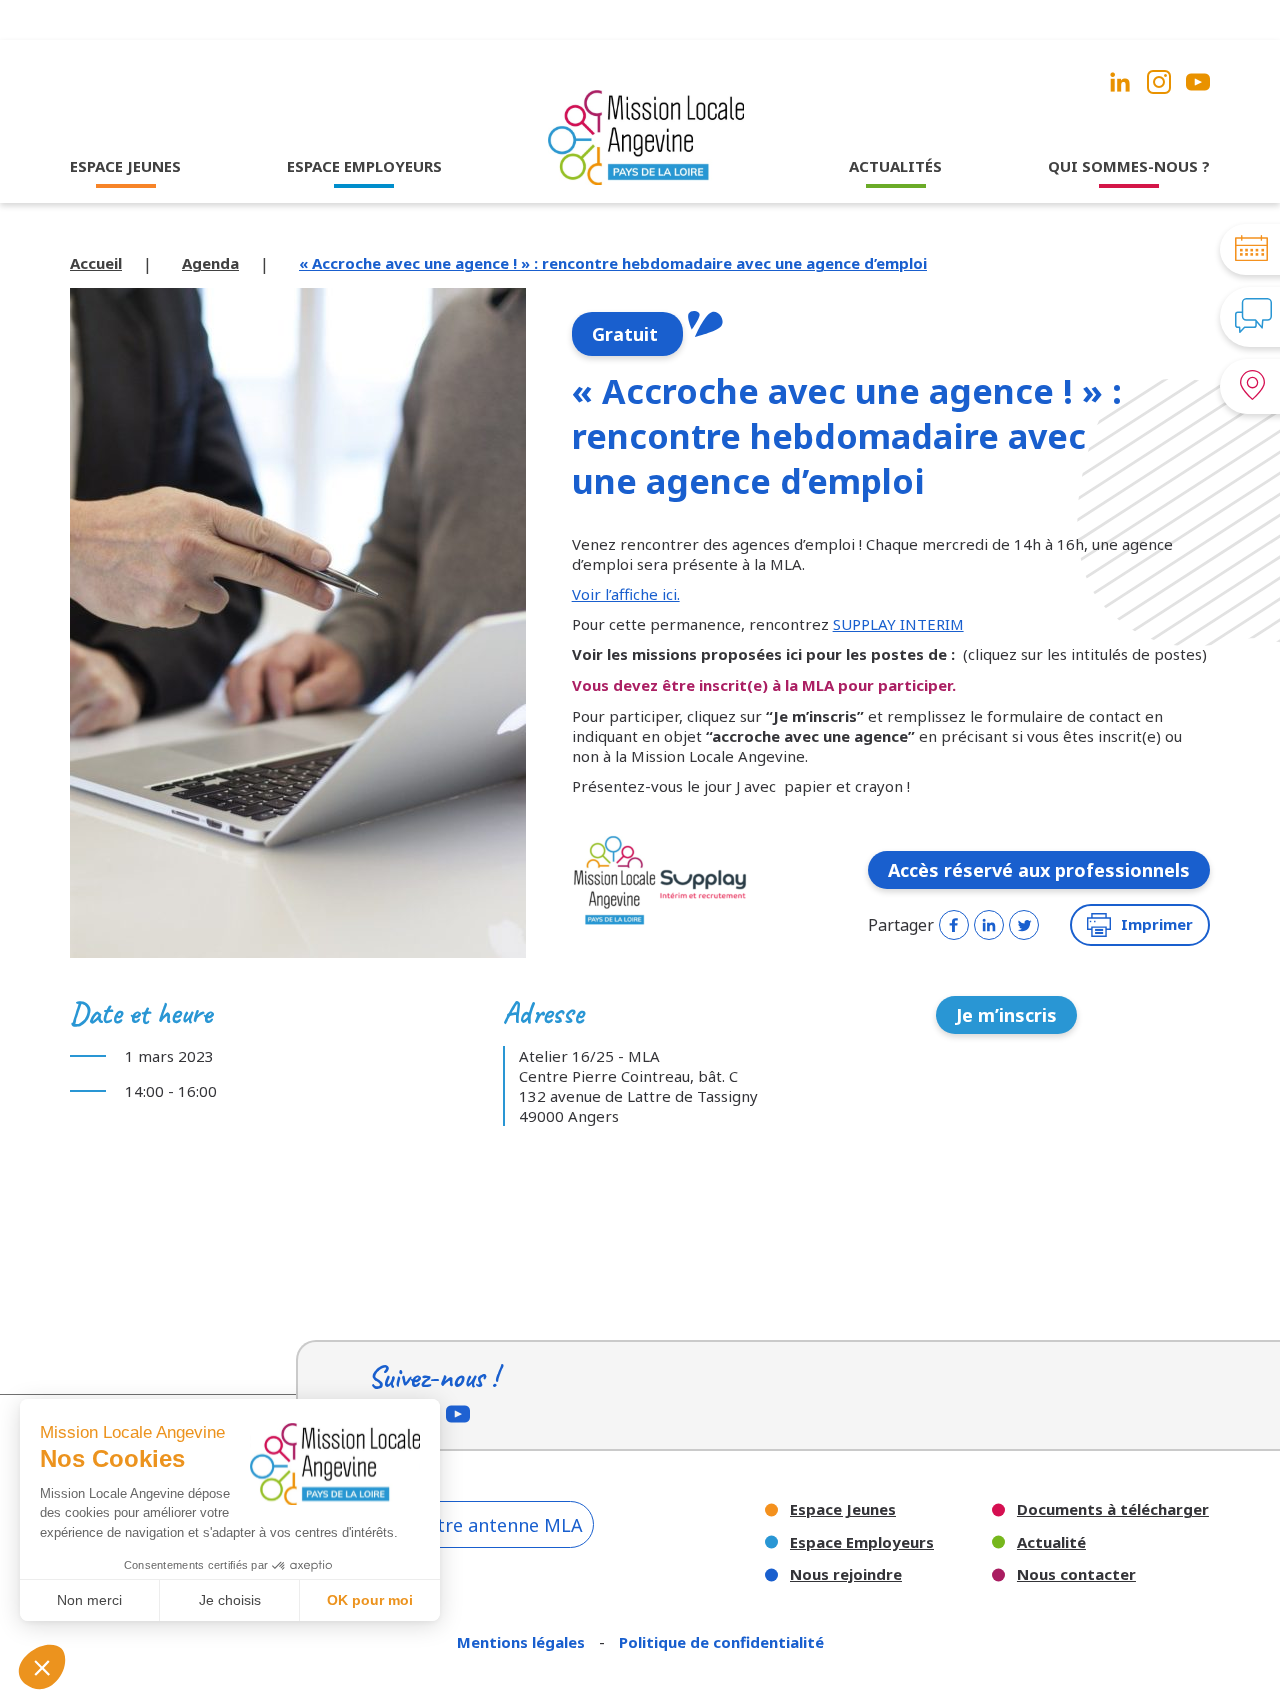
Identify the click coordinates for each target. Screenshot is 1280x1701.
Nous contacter (1076, 1574)
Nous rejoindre (846, 1574)
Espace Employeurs (862, 1542)
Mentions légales (523, 1642)
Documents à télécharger (1113, 1509)
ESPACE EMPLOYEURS (364, 166)
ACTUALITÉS (895, 166)
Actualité (1051, 1542)
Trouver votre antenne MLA (463, 1525)
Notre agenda (896, 232)
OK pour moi (370, 1600)
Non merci (89, 1600)
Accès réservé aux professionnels (1039, 870)
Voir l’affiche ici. (626, 594)
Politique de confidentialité (721, 1642)
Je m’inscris (1006, 1015)
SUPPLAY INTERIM (898, 624)
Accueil (96, 263)
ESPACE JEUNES (125, 166)
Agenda (210, 263)
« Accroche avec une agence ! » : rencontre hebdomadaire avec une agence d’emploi (613, 263)
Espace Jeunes (843, 1509)
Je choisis (230, 1600)
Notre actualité (896, 205)
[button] (42, 1667)
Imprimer (1157, 924)
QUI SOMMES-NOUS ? (1129, 166)
